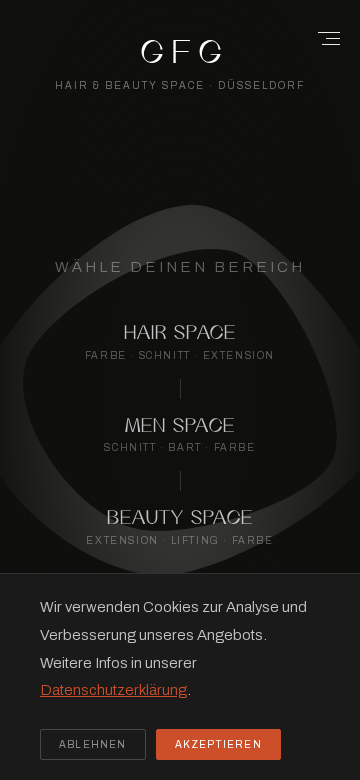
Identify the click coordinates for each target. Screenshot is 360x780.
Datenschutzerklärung (113, 690)
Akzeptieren (218, 744)
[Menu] (322, 38)
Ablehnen (93, 744)
